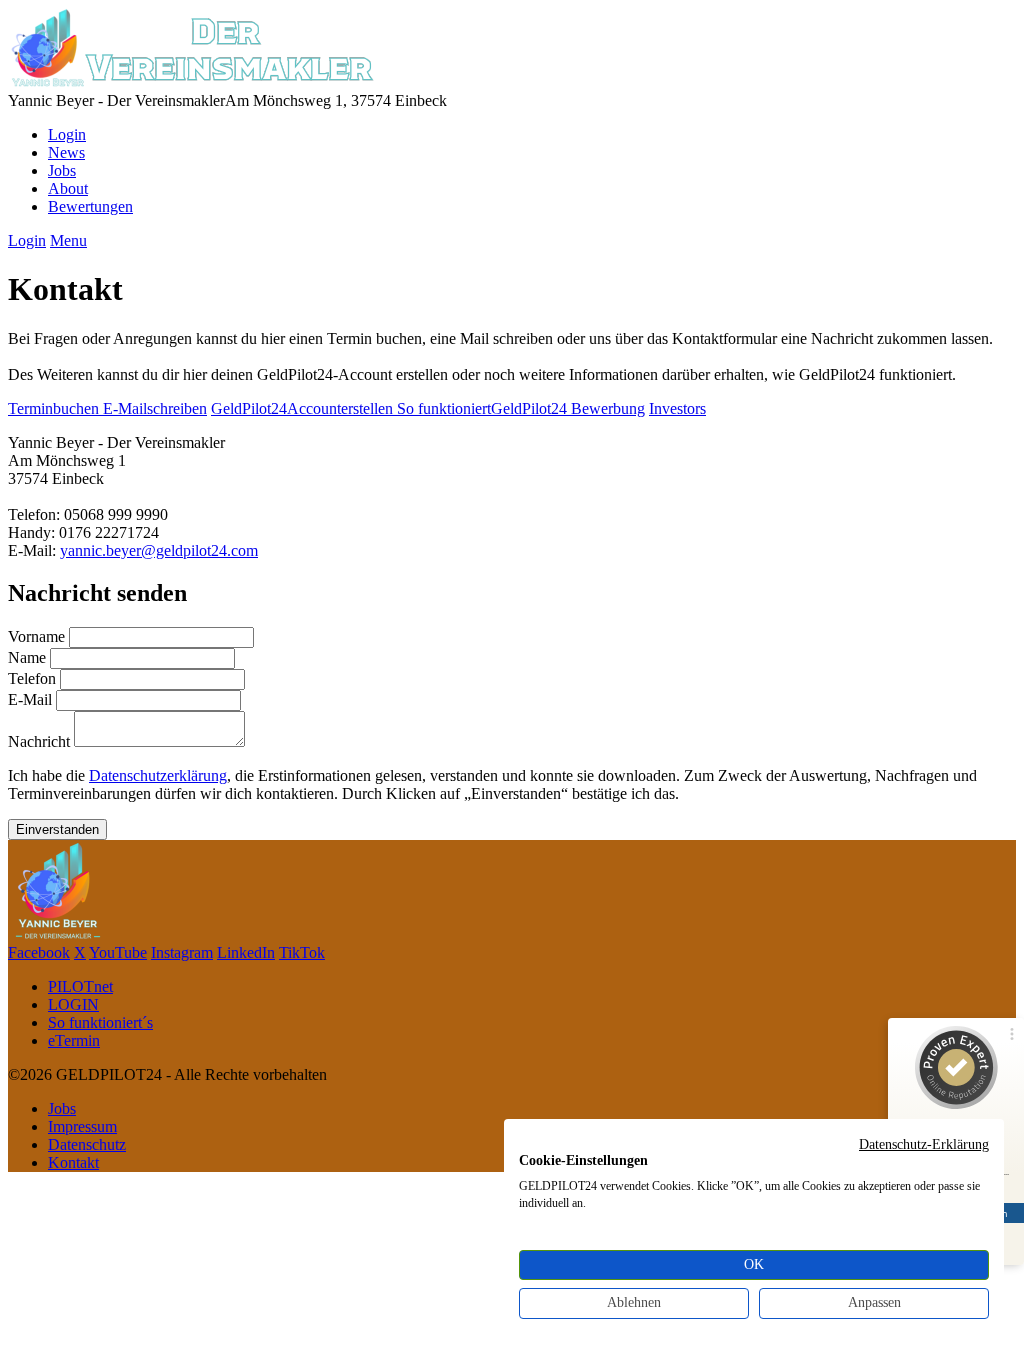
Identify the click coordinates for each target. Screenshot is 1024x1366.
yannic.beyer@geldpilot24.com (159, 550)
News (66, 152)
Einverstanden (57, 829)
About (68, 188)
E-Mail (30, 699)
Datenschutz (87, 1144)
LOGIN (73, 1004)
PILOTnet (80, 986)
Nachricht (39, 741)
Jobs (62, 170)
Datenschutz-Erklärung (924, 1144)
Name (27, 657)
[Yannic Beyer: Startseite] (193, 82)
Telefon (32, 678)
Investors (677, 408)
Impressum (82, 1126)
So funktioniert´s (100, 1022)
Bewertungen (90, 206)
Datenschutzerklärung (158, 775)
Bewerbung (608, 408)
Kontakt (73, 1162)
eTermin (74, 1040)
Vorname (36, 636)
